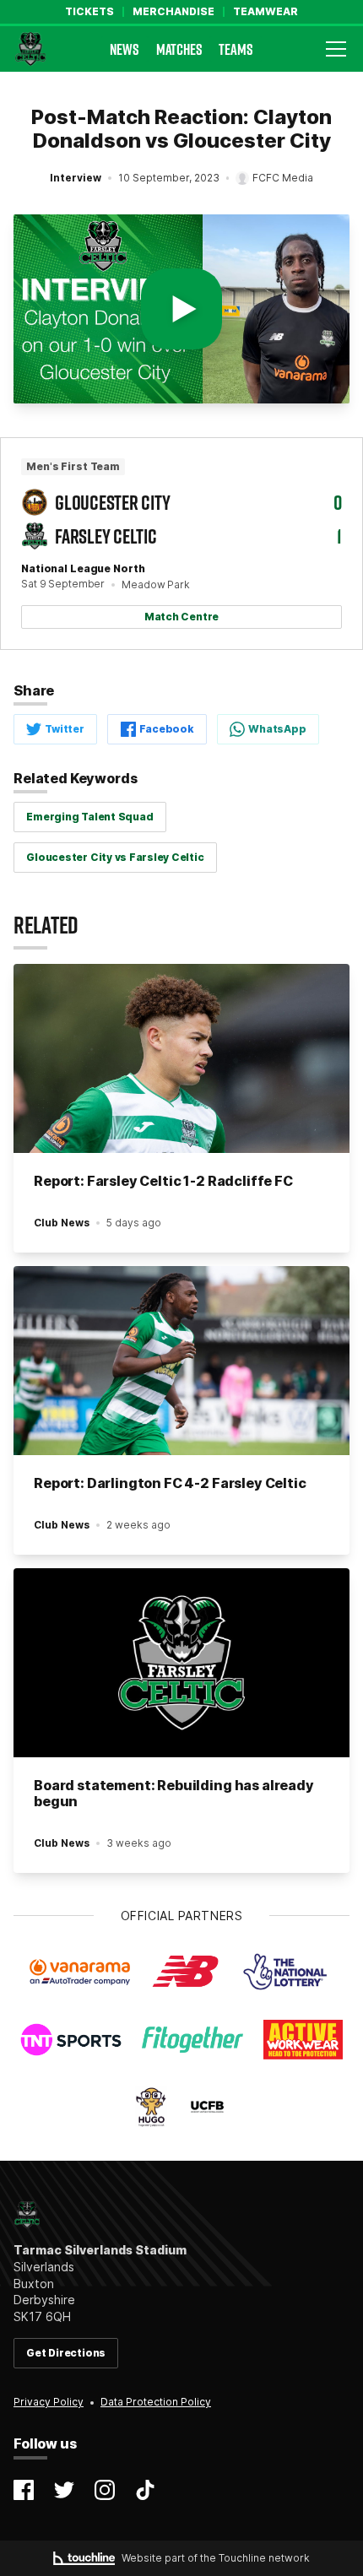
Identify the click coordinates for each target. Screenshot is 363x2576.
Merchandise (173, 12)
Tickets (89, 12)
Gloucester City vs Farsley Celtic (115, 857)
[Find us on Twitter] (64, 2490)
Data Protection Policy (156, 2402)
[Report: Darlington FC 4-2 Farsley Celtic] (181, 1361)
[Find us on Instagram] (105, 2490)
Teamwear (265, 12)
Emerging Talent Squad (89, 817)
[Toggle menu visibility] (336, 49)
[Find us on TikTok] (145, 2490)
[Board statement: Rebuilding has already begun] (181, 1663)
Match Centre (181, 617)
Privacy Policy (49, 2402)
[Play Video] (181, 309)
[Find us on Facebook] (24, 2490)
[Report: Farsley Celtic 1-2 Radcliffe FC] (181, 1058)
